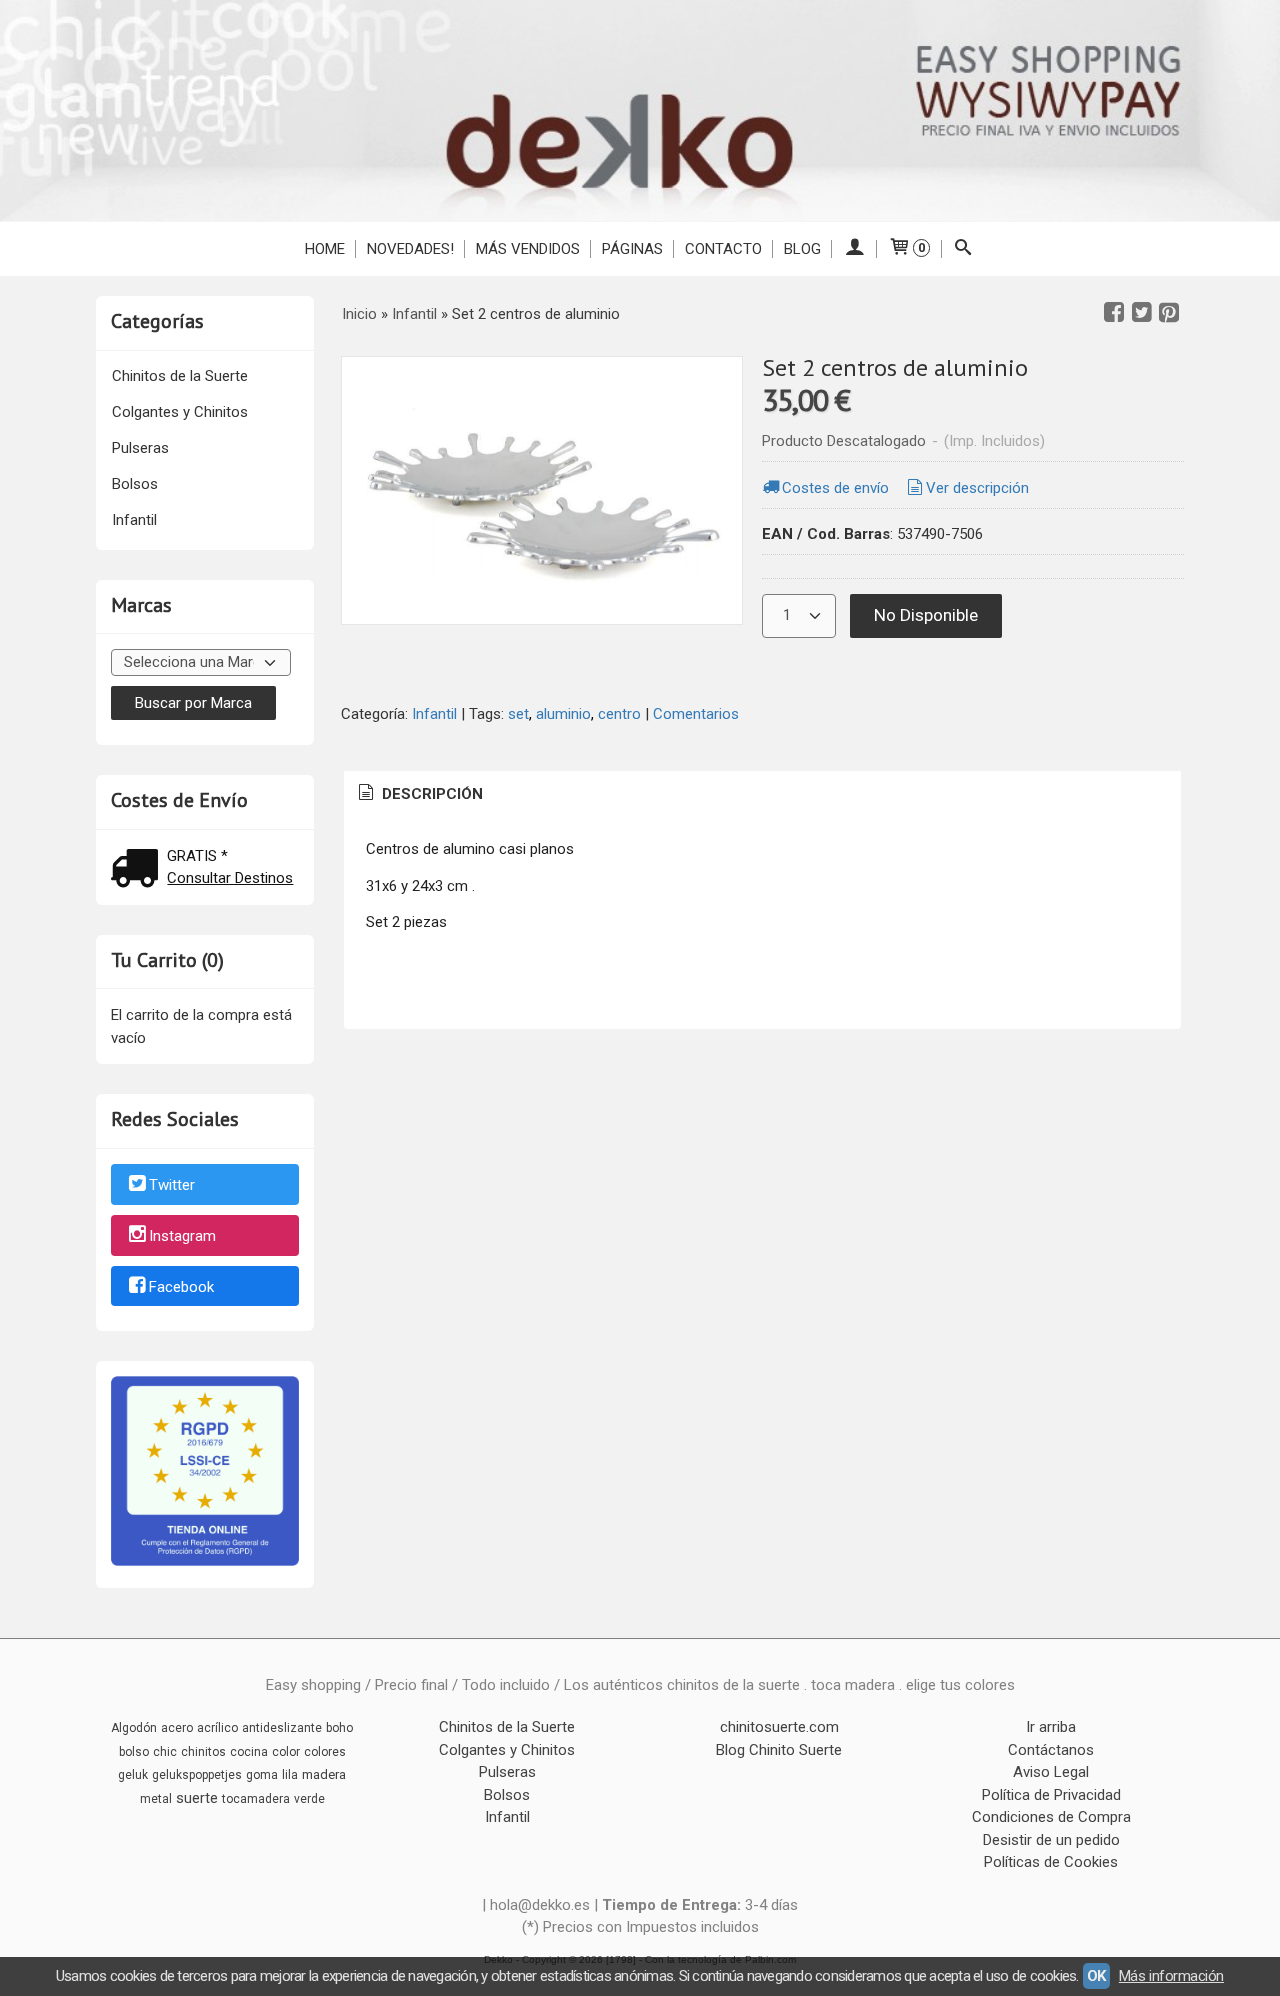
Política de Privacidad (1051, 1795)
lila (290, 1775)
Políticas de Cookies (1051, 1862)
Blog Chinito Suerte (779, 1750)
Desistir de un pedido (1051, 1840)
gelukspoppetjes (197, 1775)
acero (177, 1728)
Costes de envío (835, 488)
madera (324, 1774)
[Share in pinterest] (1169, 313)
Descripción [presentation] (430, 794)
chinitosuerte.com (779, 1727)
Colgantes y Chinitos (180, 412)
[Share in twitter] (1142, 313)
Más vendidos (528, 249)
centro (619, 714)
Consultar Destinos (230, 878)
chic (165, 1752)
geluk (133, 1775)
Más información (1171, 1976)
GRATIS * (197, 856)
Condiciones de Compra (1051, 1817)
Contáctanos (1051, 1750)
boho (339, 1728)
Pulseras (140, 448)
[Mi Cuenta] (854, 249)
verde (309, 1799)
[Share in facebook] (1114, 313)
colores (325, 1752)
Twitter (172, 1185)
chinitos (203, 1752)
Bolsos (135, 484)
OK (1096, 1976)
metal (156, 1799)
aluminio (563, 714)
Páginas (632, 249)
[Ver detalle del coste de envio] (139, 870)
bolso (134, 1752)
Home (325, 249)
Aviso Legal (1051, 1772)
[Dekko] (640, 110)
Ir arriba (1051, 1727)
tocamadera (256, 1799)
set (518, 714)
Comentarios (696, 714)
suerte (197, 1798)
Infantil (134, 520)
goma (262, 1775)
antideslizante (282, 1728)
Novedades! (410, 249)
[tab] (419, 794)
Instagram (182, 1236)
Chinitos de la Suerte (180, 376)
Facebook (181, 1287)
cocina (249, 1752)
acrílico (217, 1728)
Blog (802, 249)
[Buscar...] (963, 249)
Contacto (723, 249)
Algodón (134, 1728)
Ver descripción (977, 488)
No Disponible (926, 615)
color (286, 1752)
